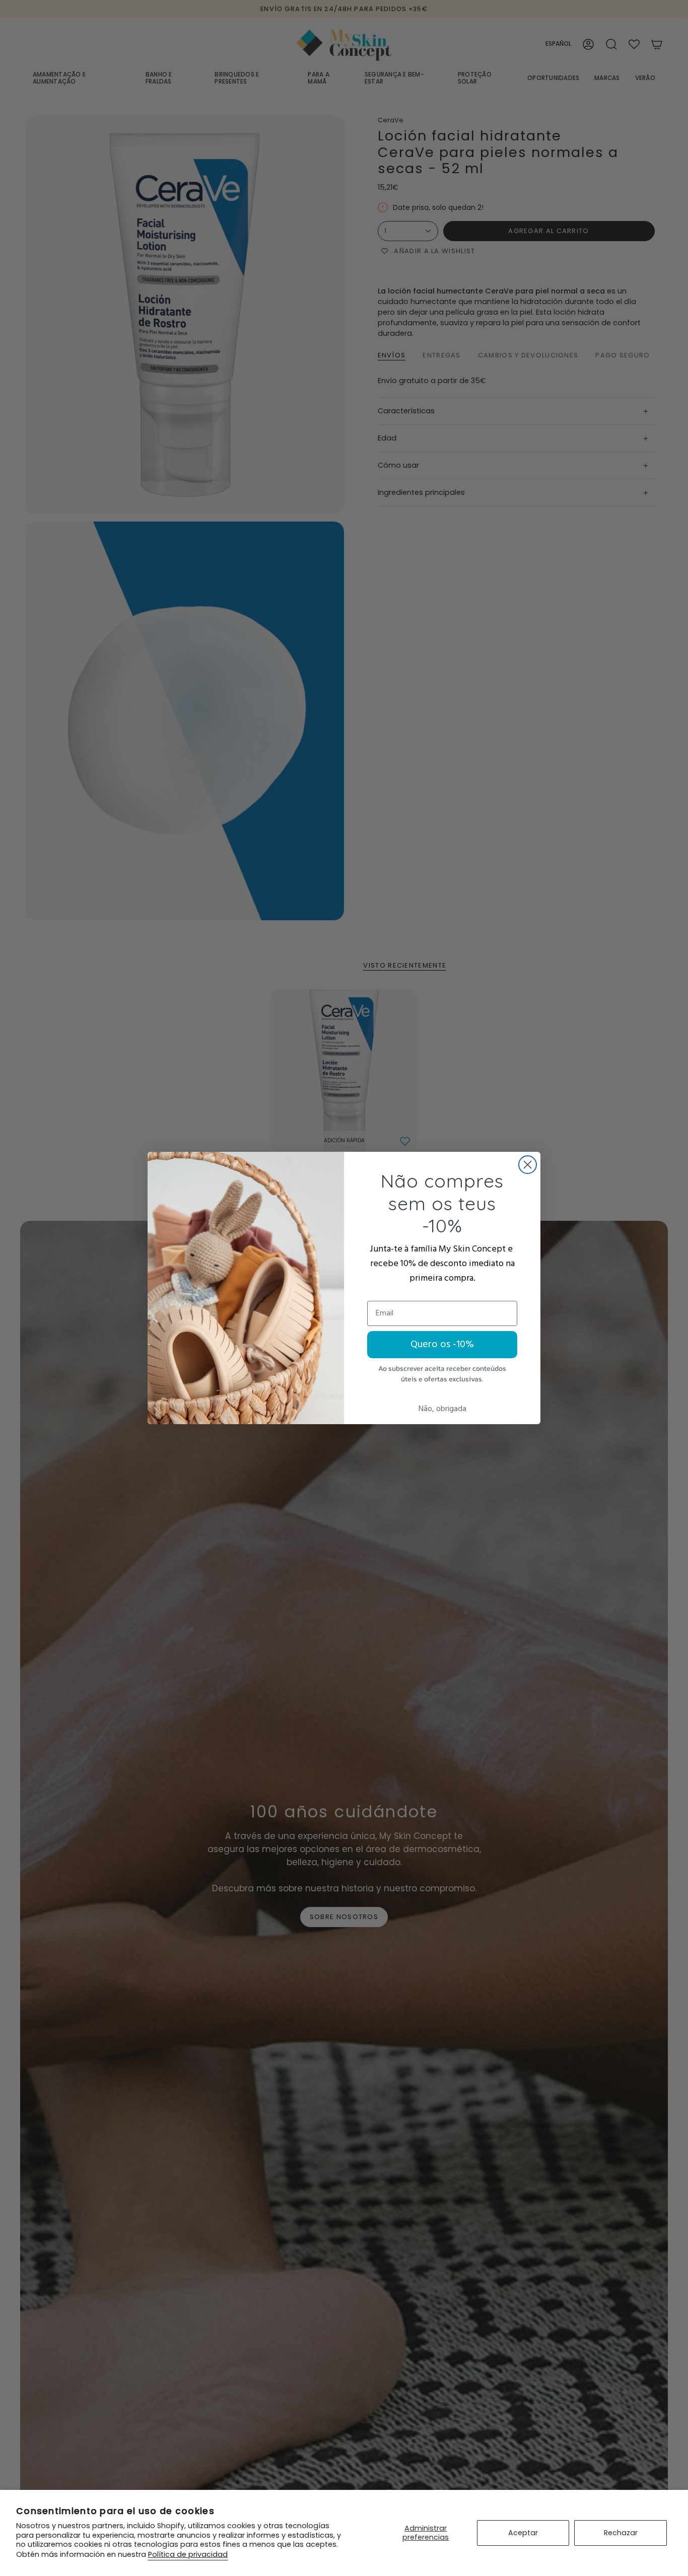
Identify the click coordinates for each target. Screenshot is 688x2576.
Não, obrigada (442, 1409)
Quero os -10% (442, 1345)
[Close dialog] (528, 1165)
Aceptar (523, 2533)
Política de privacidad (188, 2554)
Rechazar (621, 2533)
